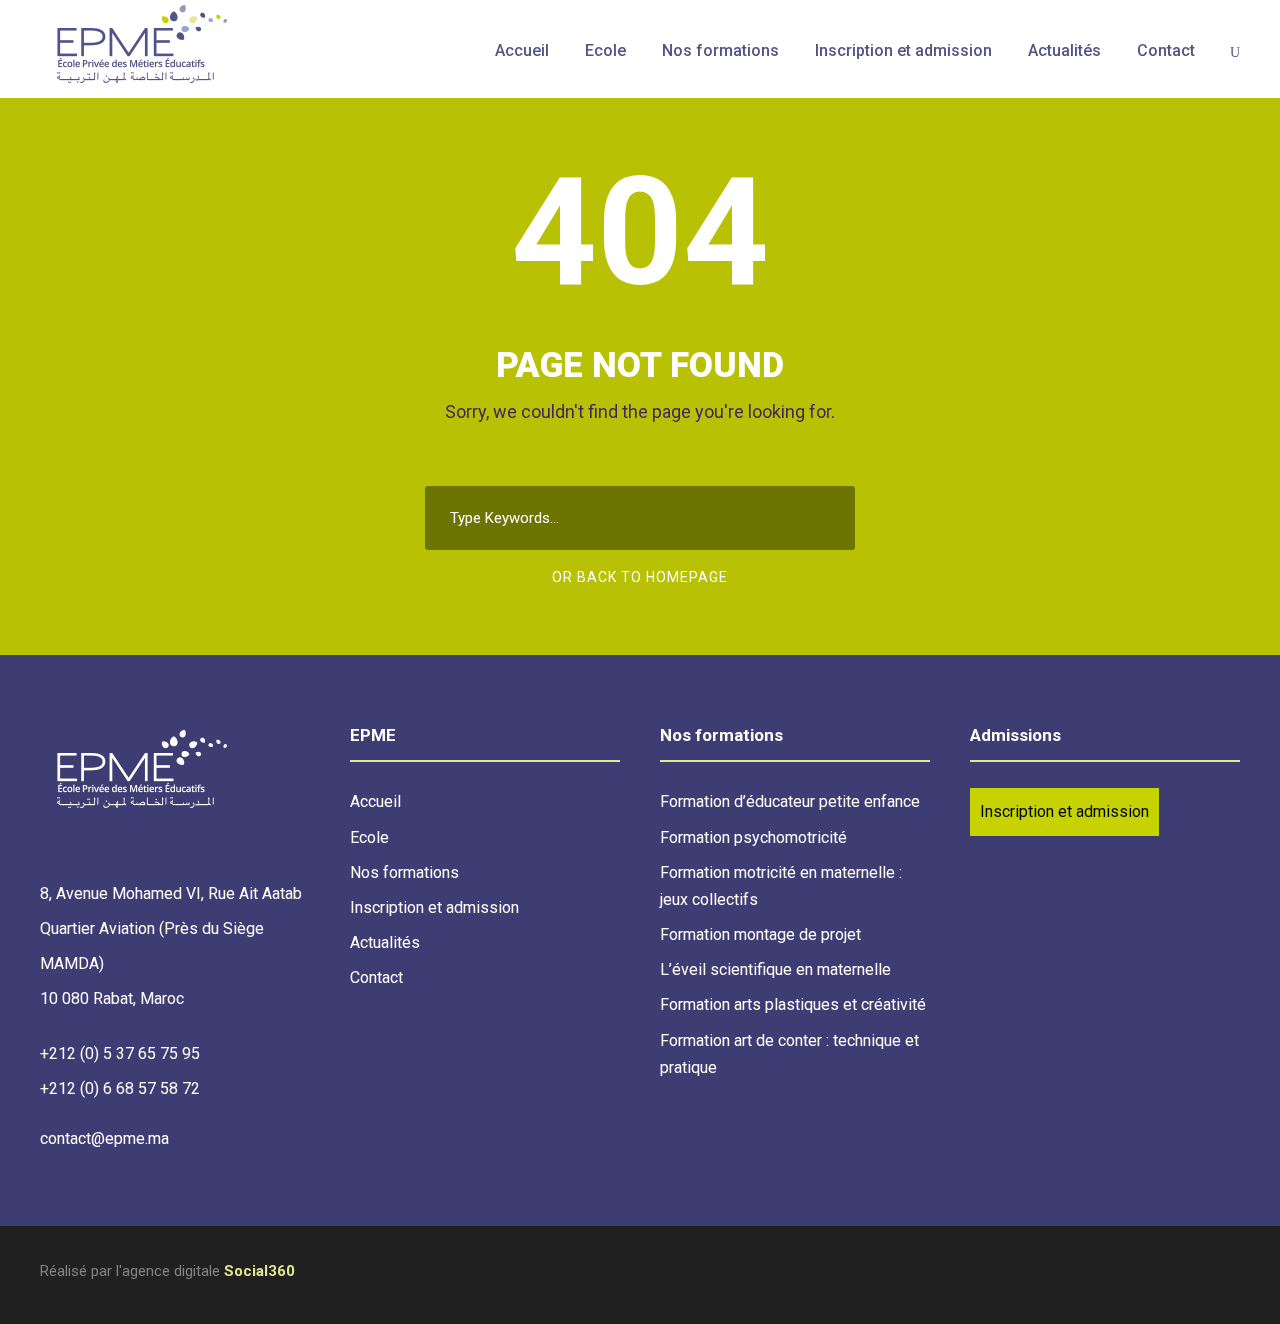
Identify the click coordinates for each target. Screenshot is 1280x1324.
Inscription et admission (903, 50)
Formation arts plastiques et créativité (793, 1004)
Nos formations (720, 50)
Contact (1166, 50)
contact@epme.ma (104, 1138)
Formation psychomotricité (753, 837)
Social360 (259, 1271)
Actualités (1064, 50)
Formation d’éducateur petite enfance (790, 801)
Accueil (522, 50)
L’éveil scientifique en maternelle (775, 969)
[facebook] (1232, 1274)
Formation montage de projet (760, 934)
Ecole (605, 50)
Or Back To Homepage (640, 577)
